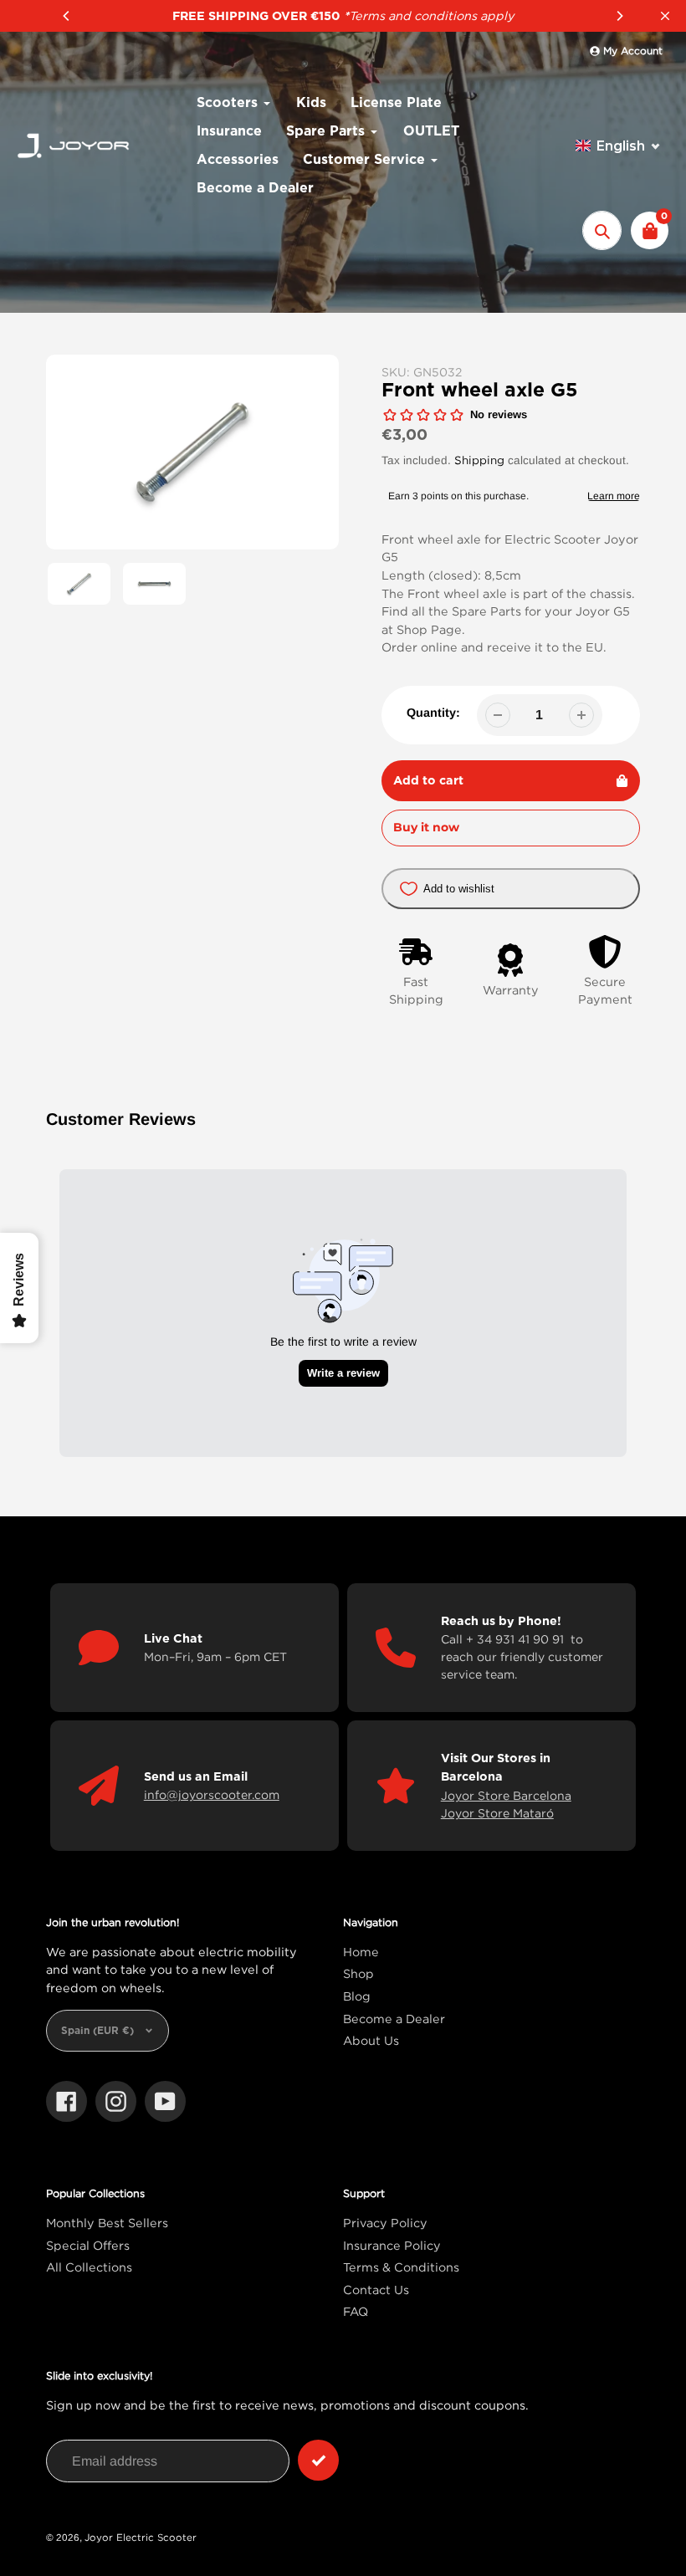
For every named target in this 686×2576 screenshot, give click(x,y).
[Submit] (318, 2460)
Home (361, 1952)
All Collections (89, 2267)
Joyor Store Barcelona (506, 1795)
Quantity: (433, 713)
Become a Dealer (394, 2019)
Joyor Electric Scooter (141, 2537)
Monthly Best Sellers (107, 2223)
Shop (358, 1973)
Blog (357, 1996)
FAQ (356, 2311)
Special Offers (88, 2245)
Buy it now (426, 827)
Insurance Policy (392, 2245)
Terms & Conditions (401, 2267)
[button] (618, 146)
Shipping (479, 460)
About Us (371, 2040)
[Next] (619, 16)
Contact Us (376, 2290)
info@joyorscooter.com (212, 1794)
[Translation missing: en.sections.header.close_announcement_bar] (665, 16)
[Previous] (67, 16)
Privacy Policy (385, 2223)
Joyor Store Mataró (497, 1813)
